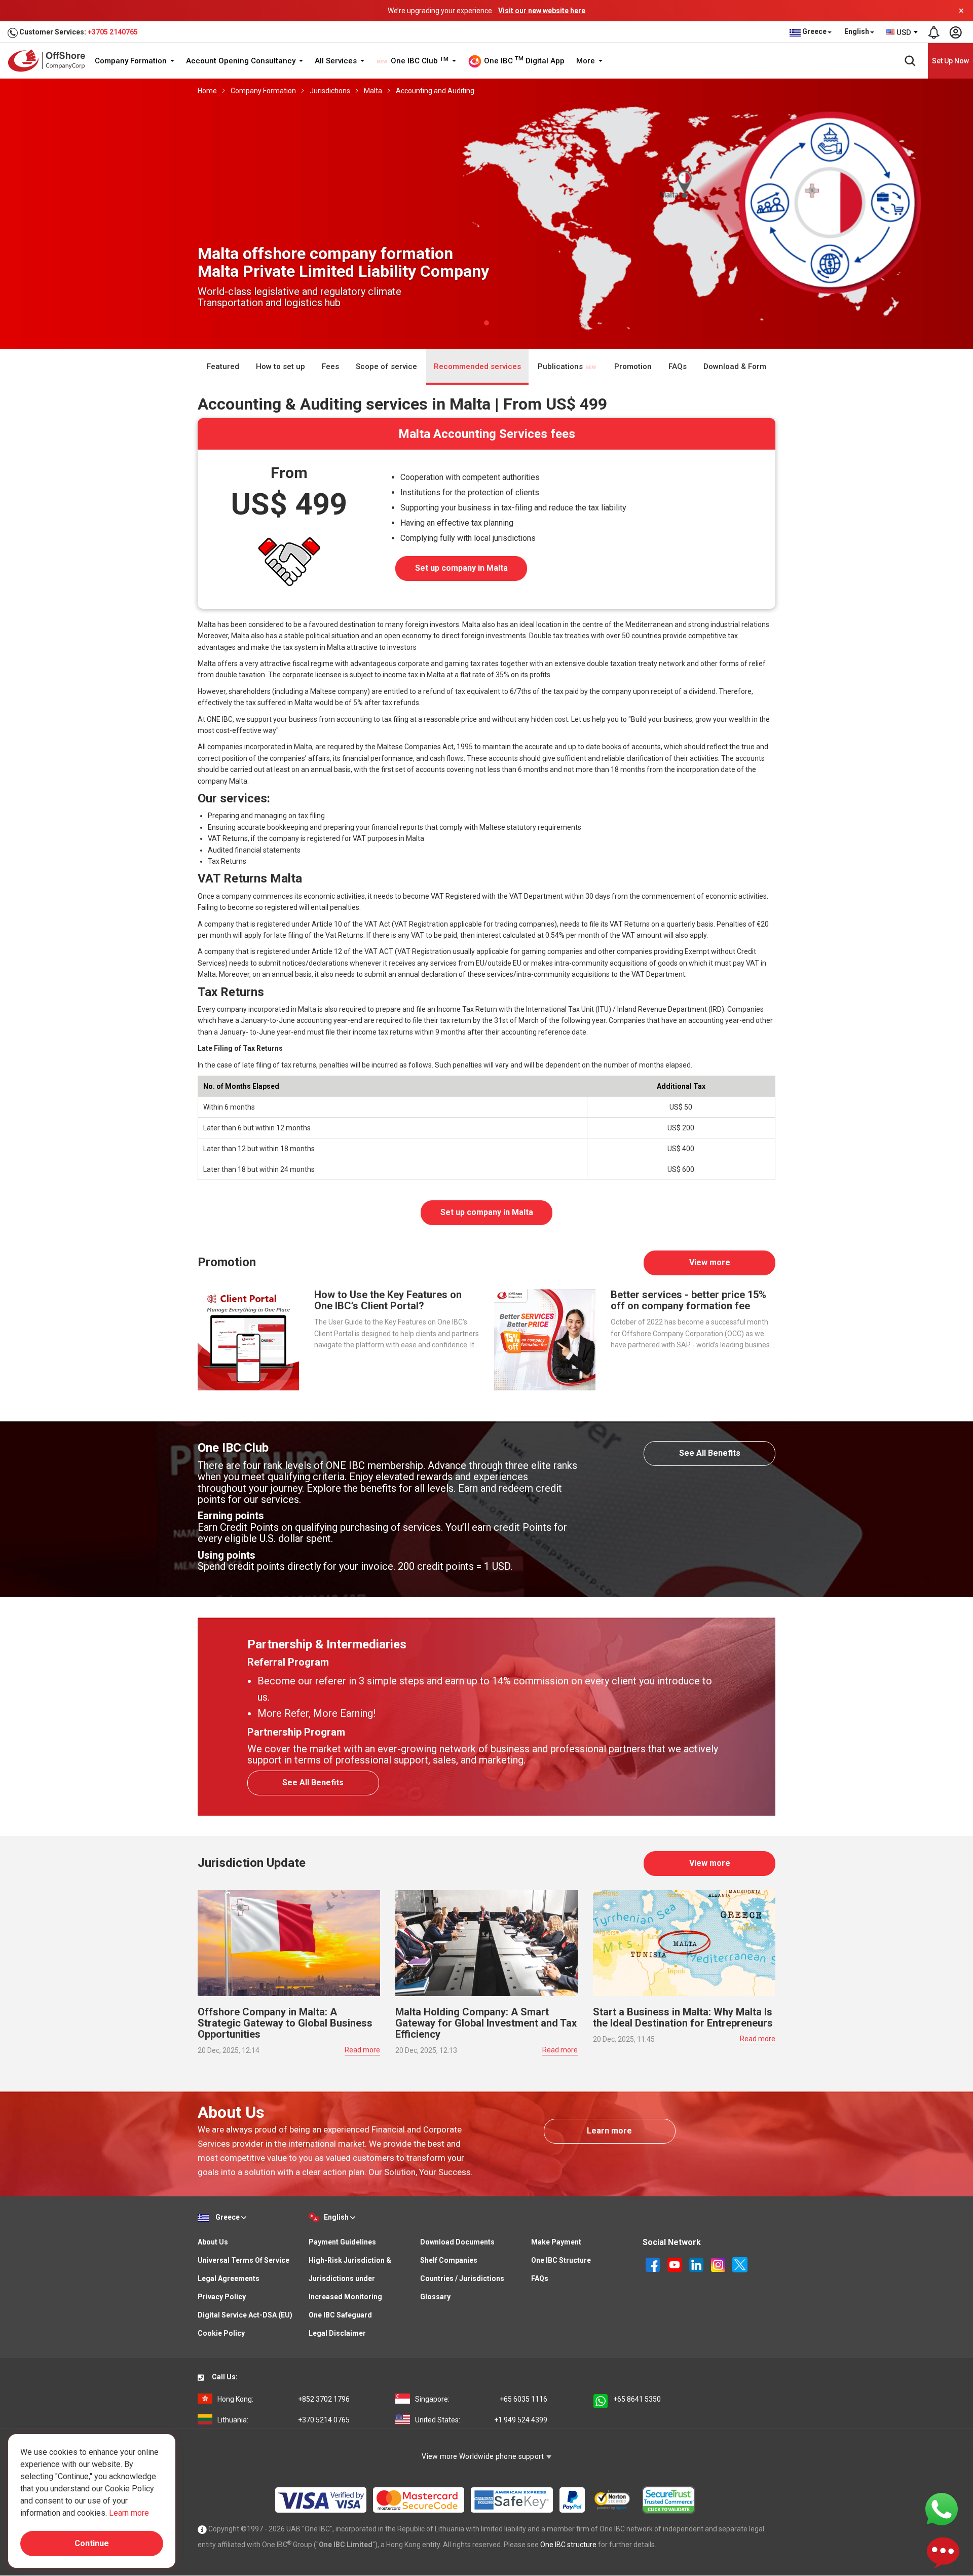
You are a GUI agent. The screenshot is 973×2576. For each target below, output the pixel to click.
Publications (561, 366)
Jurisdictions (330, 91)
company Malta (222, 781)
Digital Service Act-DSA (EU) (245, 2315)
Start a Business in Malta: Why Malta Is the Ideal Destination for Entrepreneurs (683, 2017)
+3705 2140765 (113, 32)
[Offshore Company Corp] (50, 61)
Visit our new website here (542, 11)
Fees (330, 366)
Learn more (609, 2131)
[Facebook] (653, 2264)
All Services (337, 61)
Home (207, 91)
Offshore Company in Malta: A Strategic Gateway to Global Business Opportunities (285, 2023)
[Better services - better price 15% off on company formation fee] (545, 1339)
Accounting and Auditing (435, 91)
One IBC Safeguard (340, 2315)
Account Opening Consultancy (242, 61)
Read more (362, 2050)
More (587, 61)
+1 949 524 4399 (481, 2420)
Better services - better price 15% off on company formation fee (688, 1300)
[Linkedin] (697, 2264)
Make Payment (556, 2242)
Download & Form (735, 366)
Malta (373, 91)
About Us (213, 2242)
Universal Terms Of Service (244, 2260)
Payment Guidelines (342, 2242)
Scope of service (386, 366)
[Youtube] (675, 2264)
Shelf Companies (449, 2260)
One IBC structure (568, 2545)
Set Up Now (950, 61)
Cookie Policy (221, 2333)
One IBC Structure (561, 2260)
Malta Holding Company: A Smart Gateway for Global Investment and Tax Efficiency (486, 2023)
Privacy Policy (222, 2297)
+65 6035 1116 (481, 2399)
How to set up (280, 366)
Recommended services (477, 366)
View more (710, 1262)
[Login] (955, 32)
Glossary (435, 2297)
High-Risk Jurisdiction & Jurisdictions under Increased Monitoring (350, 2278)
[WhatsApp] (942, 2509)
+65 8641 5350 (637, 2399)
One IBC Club (419, 61)
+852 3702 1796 (284, 2399)
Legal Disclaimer (337, 2333)
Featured (223, 366)
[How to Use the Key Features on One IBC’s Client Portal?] (248, 1339)
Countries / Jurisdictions (462, 2278)
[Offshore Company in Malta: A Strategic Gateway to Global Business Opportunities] (289, 1942)
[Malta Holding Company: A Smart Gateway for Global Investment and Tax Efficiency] (486, 1942)
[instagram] (719, 2264)
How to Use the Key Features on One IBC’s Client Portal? (388, 1300)
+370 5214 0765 (284, 2420)
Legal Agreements (229, 2278)
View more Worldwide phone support (484, 2456)
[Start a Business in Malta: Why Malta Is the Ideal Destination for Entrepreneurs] (684, 1942)
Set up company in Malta (461, 568)
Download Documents (457, 2242)
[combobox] (903, 32)
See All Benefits (710, 1453)
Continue (92, 2543)
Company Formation (132, 61)
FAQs (678, 366)
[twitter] (740, 2264)
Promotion (633, 366)
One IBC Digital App (523, 60)
